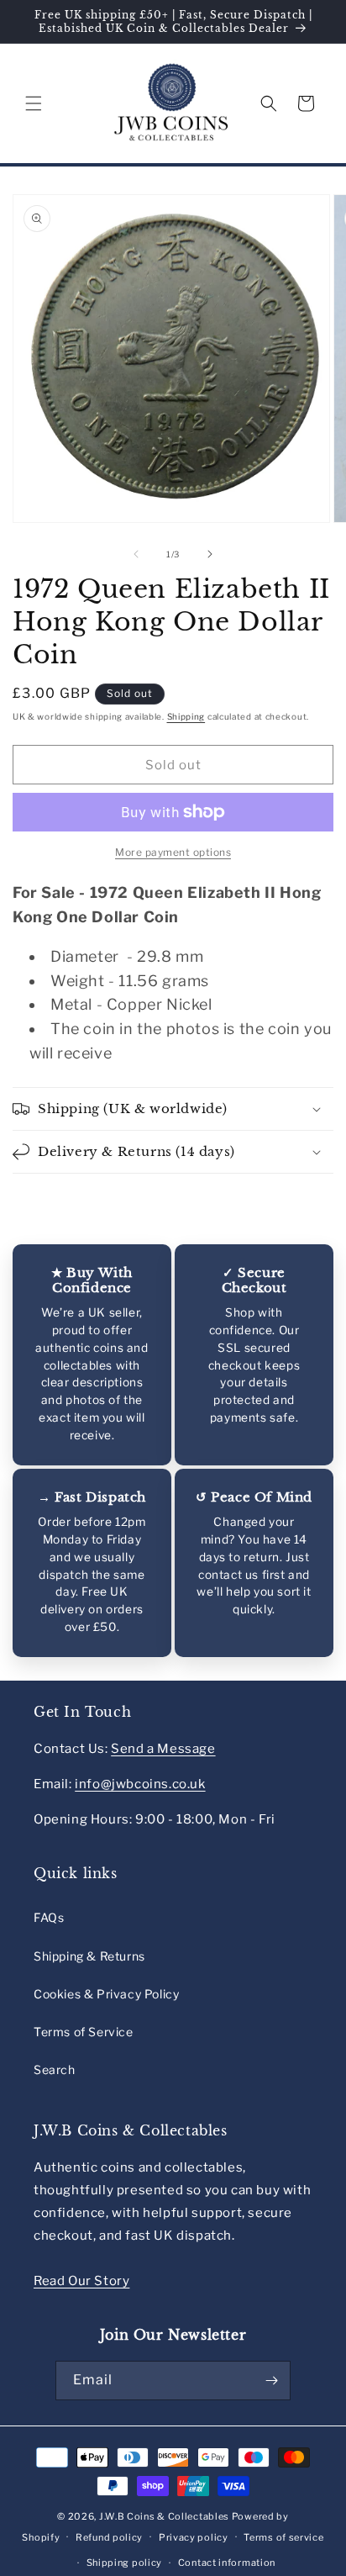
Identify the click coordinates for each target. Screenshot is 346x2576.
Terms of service (283, 2537)
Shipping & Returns (89, 1956)
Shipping (186, 716)
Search (55, 2069)
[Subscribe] (271, 2381)
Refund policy (109, 2537)
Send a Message (163, 1749)
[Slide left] (136, 554)
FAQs (49, 1917)
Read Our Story (81, 2281)
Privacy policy (194, 2537)
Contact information (227, 2563)
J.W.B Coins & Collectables (164, 2516)
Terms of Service (84, 2032)
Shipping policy (125, 2563)
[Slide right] (210, 554)
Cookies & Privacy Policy (106, 1994)
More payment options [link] (173, 852)
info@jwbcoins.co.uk (140, 1784)
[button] (34, 103)
